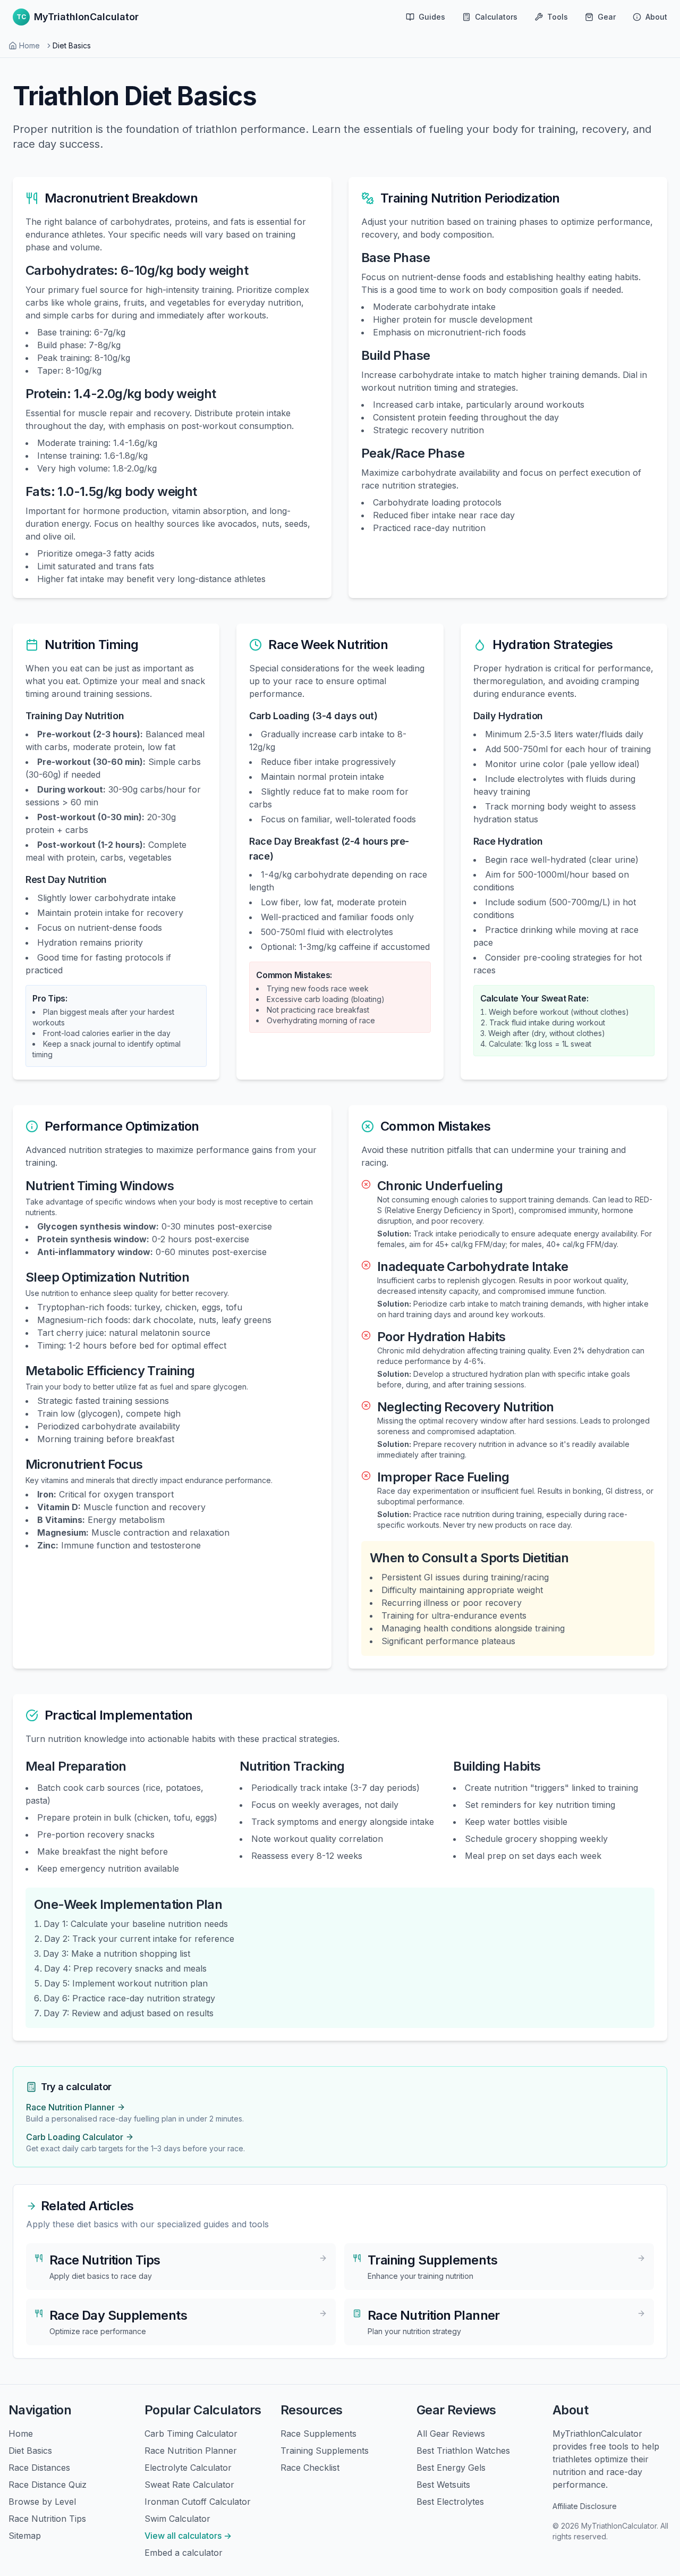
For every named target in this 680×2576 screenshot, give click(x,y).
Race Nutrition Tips (47, 2519)
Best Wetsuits (443, 2485)
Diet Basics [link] (72, 45)
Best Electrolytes (450, 2502)
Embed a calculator (184, 2553)
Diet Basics (30, 2451)
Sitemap (25, 2536)
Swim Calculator (177, 2519)
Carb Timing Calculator (191, 2434)
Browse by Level (42, 2502)
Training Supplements (325, 2451)
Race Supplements (318, 2434)
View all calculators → (188, 2536)
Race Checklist (310, 2468)
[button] (551, 17)
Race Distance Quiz (48, 2485)
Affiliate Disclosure (585, 2506)
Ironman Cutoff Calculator (198, 2502)
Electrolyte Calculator (188, 2468)
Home (29, 45)
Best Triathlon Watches (463, 2451)
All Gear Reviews (451, 2434)
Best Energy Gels (451, 2468)
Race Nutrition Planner (191, 2451)
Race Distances (39, 2468)
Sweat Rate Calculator (189, 2485)
